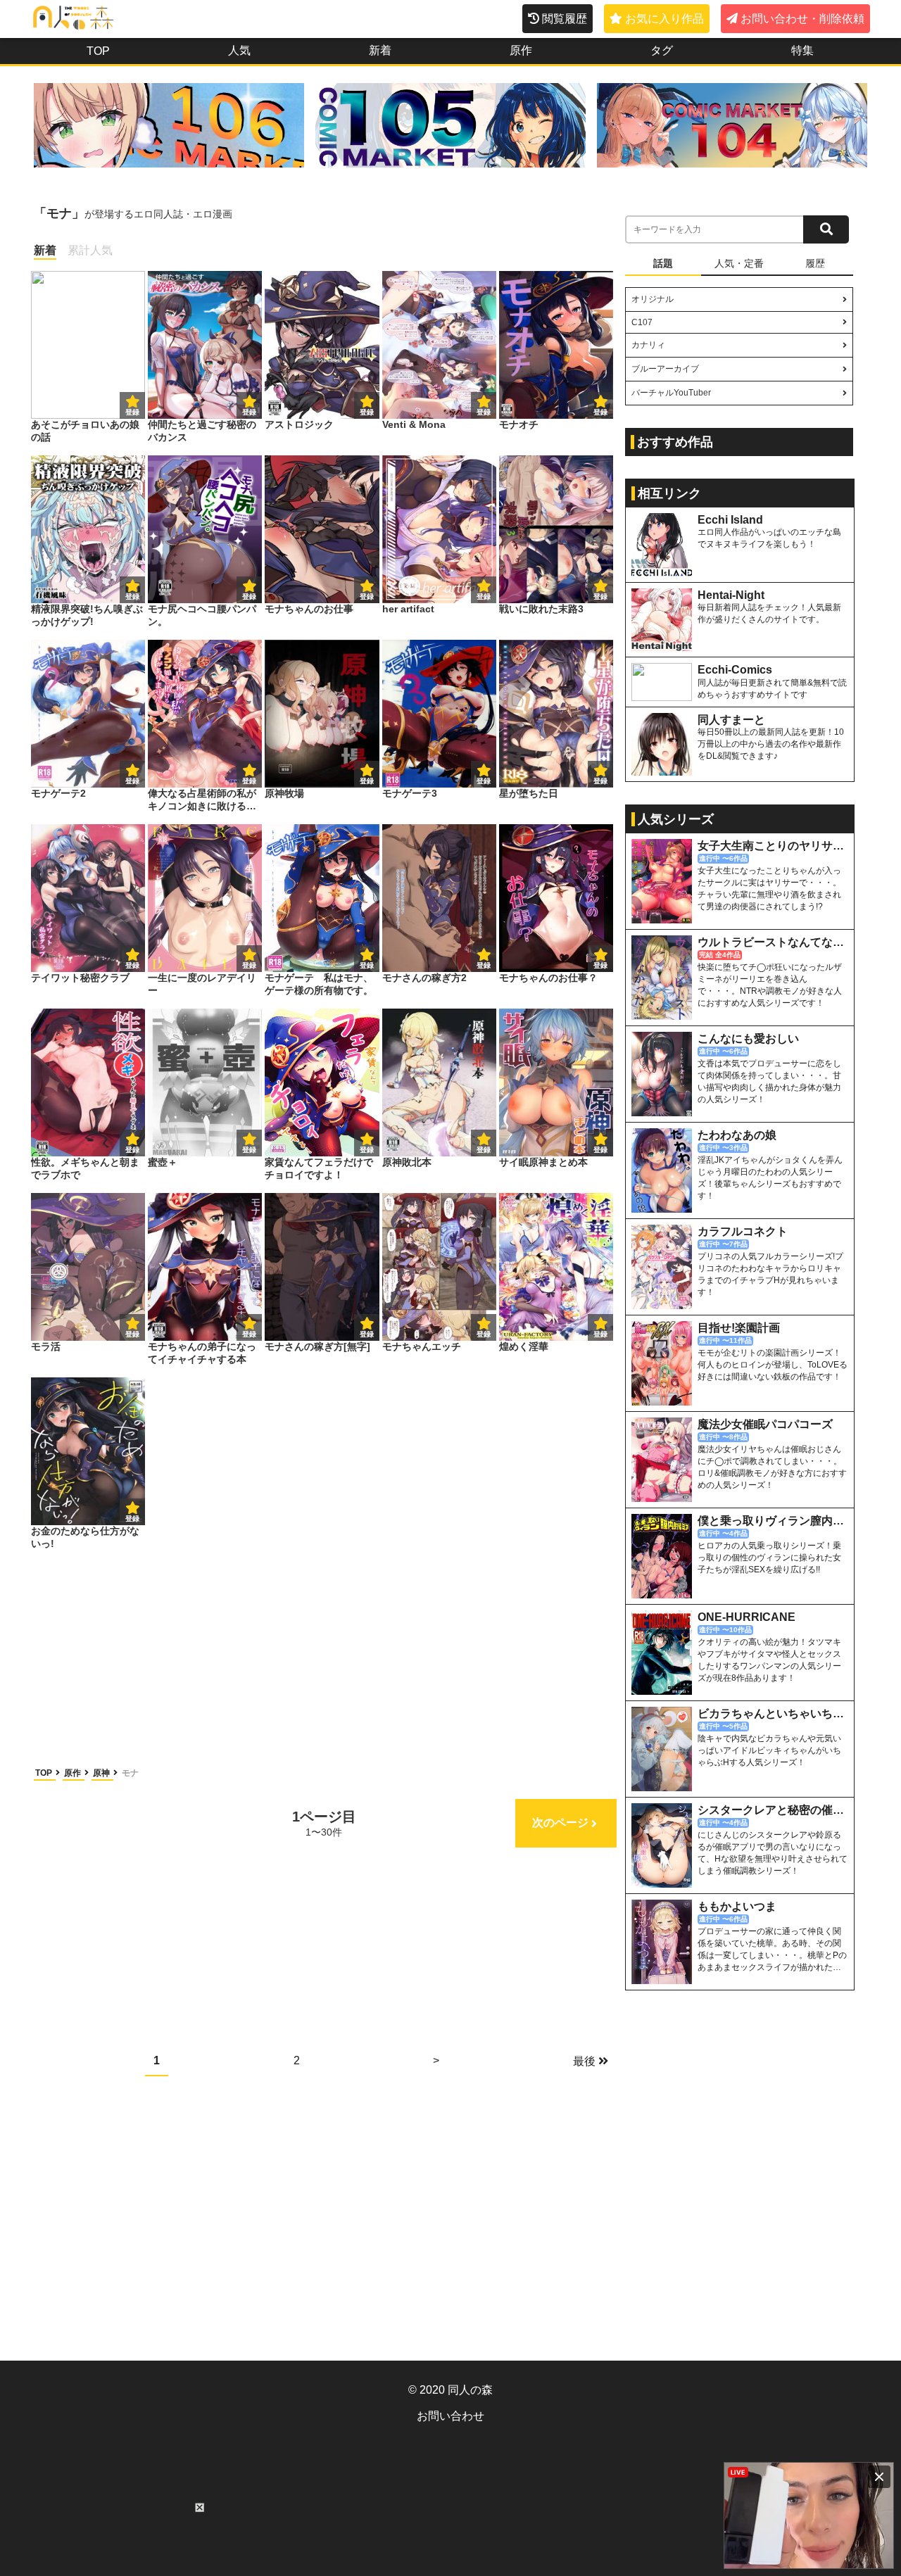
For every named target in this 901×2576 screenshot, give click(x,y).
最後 (584, 2061)
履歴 (815, 263)
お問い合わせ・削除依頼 (802, 19)
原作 (521, 50)
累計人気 (90, 250)
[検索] (826, 229)
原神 (102, 1773)
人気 (239, 50)
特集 (802, 50)
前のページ (87, 1823)
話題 (663, 263)
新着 (380, 50)
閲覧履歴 (565, 19)
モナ (130, 1773)
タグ (662, 50)
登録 (249, 412)
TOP (98, 51)
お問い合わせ (450, 2416)
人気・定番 (739, 263)
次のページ (560, 1823)
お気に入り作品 (664, 19)
